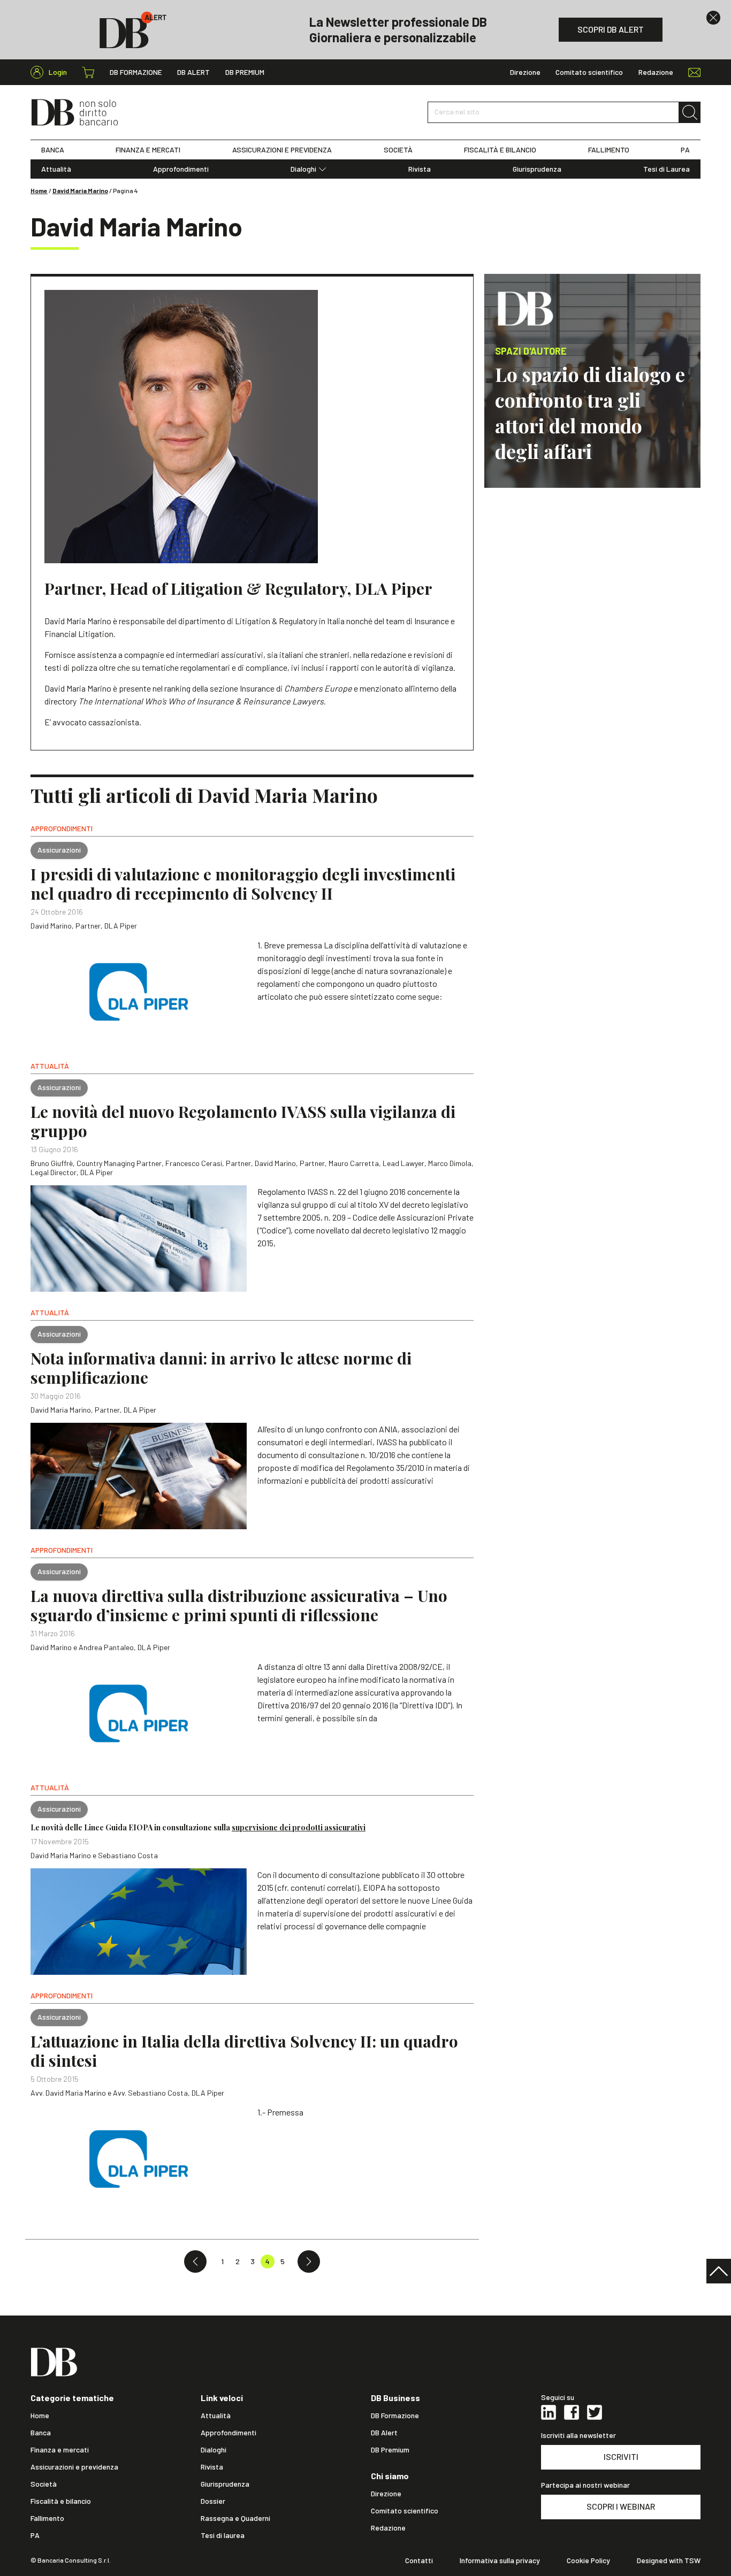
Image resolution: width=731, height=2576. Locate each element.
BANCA (53, 150)
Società (44, 2484)
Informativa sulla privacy (500, 2560)
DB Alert (193, 72)
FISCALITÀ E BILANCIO (500, 150)
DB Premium (245, 72)
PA (685, 150)
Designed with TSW (669, 2560)
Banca (41, 2433)
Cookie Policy (588, 2560)
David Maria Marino (80, 190)
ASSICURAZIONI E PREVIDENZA (282, 150)
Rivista (420, 169)
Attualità (56, 169)
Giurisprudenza (537, 169)
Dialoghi (303, 169)
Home (39, 190)
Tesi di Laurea (667, 169)
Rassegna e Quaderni (235, 2518)
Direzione (525, 72)
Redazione (656, 72)
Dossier (213, 2501)
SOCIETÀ (398, 150)
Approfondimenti (181, 169)
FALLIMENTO (609, 150)
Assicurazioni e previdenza (74, 2467)
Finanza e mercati (60, 2450)
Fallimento (47, 2518)
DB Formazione (136, 72)
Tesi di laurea (223, 2535)
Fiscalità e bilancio (61, 2501)
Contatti (419, 2560)
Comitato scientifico (589, 72)
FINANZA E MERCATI (148, 150)
